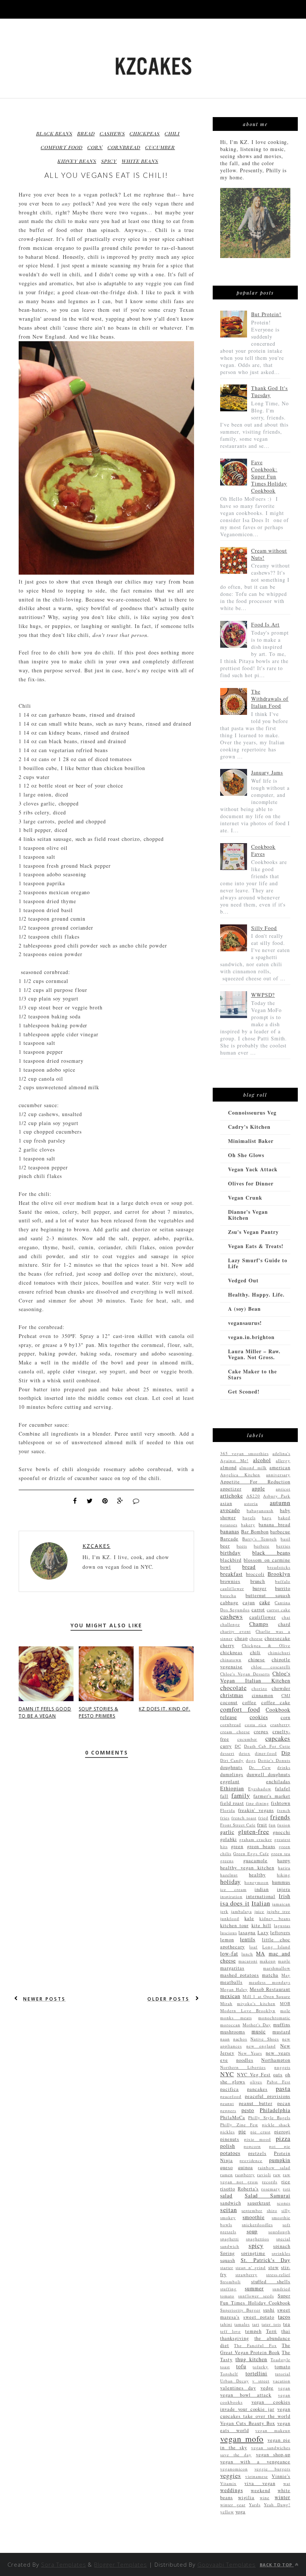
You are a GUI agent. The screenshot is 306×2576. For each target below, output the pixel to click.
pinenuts (230, 2139)
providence (251, 2160)
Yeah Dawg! (277, 2505)
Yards (255, 2505)
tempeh (253, 2331)
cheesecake (277, 1638)
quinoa (246, 2167)
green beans (261, 1846)
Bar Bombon (255, 1532)
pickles (227, 2132)
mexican (230, 1996)
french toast (244, 1818)
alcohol (262, 1460)
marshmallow (277, 1968)
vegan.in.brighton (251, 1337)
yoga (241, 2512)
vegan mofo (242, 2438)
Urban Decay (235, 2381)
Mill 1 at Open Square (266, 1996)
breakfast (231, 1574)
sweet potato (259, 2317)
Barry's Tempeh (259, 1539)
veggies (231, 2476)
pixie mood (257, 2139)
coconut (229, 1702)
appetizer (231, 1489)
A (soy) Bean (244, 1309)
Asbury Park (277, 1496)
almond (228, 1468)
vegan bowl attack (246, 2395)
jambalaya (241, 1911)
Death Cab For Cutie (267, 1746)
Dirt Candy (232, 1760)
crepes (261, 1732)
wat (287, 2483)
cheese (256, 1638)
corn (95, 147)
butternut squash (268, 1595)
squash (228, 2260)
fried (263, 1818)
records (270, 2182)
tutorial (283, 2374)
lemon (227, 1940)
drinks (284, 1767)
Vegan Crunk (245, 1198)
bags (267, 1518)
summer (254, 2288)
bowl (226, 1567)
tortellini (257, 2373)
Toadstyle (280, 2360)
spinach (282, 2246)
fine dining (258, 1803)
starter (227, 2267)
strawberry (246, 2275)
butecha (228, 1595)
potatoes (230, 2153)
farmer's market (272, 1796)
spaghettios (257, 2239)
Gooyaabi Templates (227, 2564)
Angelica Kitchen (240, 1475)
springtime (253, 2253)
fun (272, 1825)
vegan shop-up (273, 2455)
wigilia (246, 2498)
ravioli (264, 2175)
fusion (284, 1825)
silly (286, 2210)
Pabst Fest (279, 2082)
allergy (283, 1460)
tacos (284, 2317)
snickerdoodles (257, 2225)
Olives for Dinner (251, 1183)
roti (287, 2189)
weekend (260, 2490)
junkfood (230, 1918)
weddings (232, 2490)
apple (258, 1488)
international (261, 1896)
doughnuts (231, 1767)
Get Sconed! (244, 1391)
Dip (286, 1753)
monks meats (236, 2018)
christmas (232, 1695)
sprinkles (281, 2253)
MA (260, 1953)
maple (284, 1961)
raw (277, 2175)
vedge (267, 2388)
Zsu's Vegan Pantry (253, 1232)
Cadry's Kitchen (249, 1127)
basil (285, 1539)
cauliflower (263, 1617)
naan (225, 2039)
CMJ (286, 1695)
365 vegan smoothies (244, 1453)
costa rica (256, 1724)
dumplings (232, 1774)
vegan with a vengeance (255, 2462)
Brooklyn (279, 1574)
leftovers (280, 1933)
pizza (283, 2138)
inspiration (231, 1896)
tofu (241, 2366)
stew (274, 2267)
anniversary (278, 1475)
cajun (249, 1603)
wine (265, 2498)
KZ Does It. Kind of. (165, 1709)
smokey (228, 2217)
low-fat (229, 1953)
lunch (247, 1954)
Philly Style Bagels (269, 2118)
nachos (240, 2039)
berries (283, 1546)
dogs (251, 1760)
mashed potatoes (240, 1975)
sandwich (231, 2203)
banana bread (274, 1525)
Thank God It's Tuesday (270, 392)
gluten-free (254, 1832)
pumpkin (280, 2160)
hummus (281, 1882)
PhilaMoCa (233, 2118)
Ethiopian (232, 1788)
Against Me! (234, 1460)
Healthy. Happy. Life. (256, 1295)
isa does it (235, 1903)
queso (227, 2167)
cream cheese (235, 1732)
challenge (230, 1624)
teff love (230, 2331)
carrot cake (279, 1610)
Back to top (277, 2565)
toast (225, 2367)
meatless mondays (270, 1982)
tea (287, 2324)
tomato (282, 2367)
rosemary (271, 2189)
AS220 (253, 1496)
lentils (248, 1939)
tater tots (271, 2324)
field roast (232, 1803)
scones (284, 2203)
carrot (258, 1610)
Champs (259, 1624)
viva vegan (260, 2483)
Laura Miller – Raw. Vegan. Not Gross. (254, 1354)
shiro (272, 2210)
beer (225, 1546)
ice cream (233, 1889)
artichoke (232, 1496)
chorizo (259, 1688)
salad (226, 2195)
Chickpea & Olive (266, 1645)
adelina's (281, 1453)
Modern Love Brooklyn (248, 2010)
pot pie (280, 2146)
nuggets (282, 2067)
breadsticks (279, 1567)
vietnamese (257, 2476)
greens (227, 1861)
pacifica (229, 2089)
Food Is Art (266, 624)
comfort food (62, 147)
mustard (281, 2032)
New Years (250, 2053)
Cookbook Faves (263, 850)
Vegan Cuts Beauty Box (248, 2423)
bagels (249, 1518)
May (286, 1975)
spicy (109, 161)
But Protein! (266, 314)
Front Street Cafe (238, 1825)
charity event (235, 1631)
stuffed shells (271, 2282)
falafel (283, 1789)
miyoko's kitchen (256, 2003)
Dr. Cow (260, 1767)
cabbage (229, 1603)
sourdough (279, 2232)
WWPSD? (263, 995)
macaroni (248, 1961)
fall (224, 1796)
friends (280, 1817)
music (259, 2031)
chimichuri (279, 1653)
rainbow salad (274, 2167)
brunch (258, 1581)
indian (262, 1889)
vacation (282, 2381)
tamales (242, 2324)
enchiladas (278, 1782)
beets (242, 1546)
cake (265, 1602)
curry (226, 1746)
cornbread (124, 147)
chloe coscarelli (271, 1667)
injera (284, 1889)
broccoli (255, 1574)
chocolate (233, 1688)
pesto (248, 2110)
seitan (229, 2210)
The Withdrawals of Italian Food (270, 699)
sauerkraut (259, 2203)
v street (261, 2381)
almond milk (253, 1468)
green (237, 1846)
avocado (230, 1510)
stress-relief (278, 2275)
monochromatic (274, 2018)
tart (256, 2324)
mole (285, 2010)
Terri (272, 2331)
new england (261, 2046)
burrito (283, 1588)
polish (228, 2146)
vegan (284, 2388)
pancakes (257, 2089)
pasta (283, 2088)
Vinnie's (281, 2476)
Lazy (263, 1933)
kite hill (261, 1925)
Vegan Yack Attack (253, 1169)
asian (226, 1503)
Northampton (276, 2060)
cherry (227, 1645)
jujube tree (279, 1911)
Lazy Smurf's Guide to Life (258, 1263)
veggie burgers (272, 2469)
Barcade (229, 1539)
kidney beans (77, 161)
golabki (229, 1839)
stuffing (228, 2289)
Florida (228, 1810)
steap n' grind (251, 2267)
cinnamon (263, 1695)
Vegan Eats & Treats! (256, 1246)
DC (238, 1746)
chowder (281, 1688)
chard (284, 1624)
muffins (282, 2025)
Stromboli (230, 2282)
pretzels (257, 2153)
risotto (228, 2189)
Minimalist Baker (251, 1141)
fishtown (281, 1803)
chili (172, 133)
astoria (251, 1503)
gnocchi (282, 1832)
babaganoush (260, 1510)
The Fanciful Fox (255, 2345)
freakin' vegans (256, 1810)
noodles (245, 2060)
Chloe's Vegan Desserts (245, 1674)
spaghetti (229, 2239)
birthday (230, 1553)
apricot (283, 1489)
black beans (54, 133)
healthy (257, 1875)
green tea (281, 1854)
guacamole (255, 1861)
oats (278, 2075)
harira (284, 1868)
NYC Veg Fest (254, 2075)
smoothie (254, 2217)
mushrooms (233, 2032)
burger (260, 1588)
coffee (249, 1702)
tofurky (260, 2367)
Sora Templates (64, 2564)
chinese (257, 1660)
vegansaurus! (245, 1323)
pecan (284, 2103)
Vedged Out (243, 1280)
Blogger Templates (121, 2564)
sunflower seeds (256, 2296)
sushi (269, 2310)
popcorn (252, 2146)
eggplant (230, 1782)
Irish (285, 1896)
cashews (112, 133)
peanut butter (255, 2103)
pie (242, 2131)
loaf (253, 1947)
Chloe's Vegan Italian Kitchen (255, 1677)
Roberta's (248, 2189)
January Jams (267, 772)
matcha (270, 1975)
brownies (230, 1581)
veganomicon (234, 2469)
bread (86, 133)
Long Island (276, 1947)
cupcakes (278, 1738)
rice (286, 2182)
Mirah (226, 2003)
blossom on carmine (267, 1560)
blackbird (231, 1560)
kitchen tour (234, 1925)
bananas (230, 1531)
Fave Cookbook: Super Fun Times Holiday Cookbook (269, 476)
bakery (248, 1525)
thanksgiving (235, 2338)
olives (256, 2082)
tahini (226, 2324)
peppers (228, 2110)
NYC (227, 2074)
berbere (262, 1546)
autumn (280, 1503)
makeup (268, 1961)
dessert (227, 1753)
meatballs (231, 1982)
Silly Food (264, 928)
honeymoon (257, 1882)
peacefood (231, 2096)
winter (282, 2497)
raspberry (245, 2175)
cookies (259, 1717)
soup (252, 2231)
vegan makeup (273, 2430)
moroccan (230, 2025)
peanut (227, 2103)
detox (245, 1753)
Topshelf (229, 2374)
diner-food (266, 1753)
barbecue (280, 1532)
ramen (227, 2175)
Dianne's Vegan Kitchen (248, 1215)
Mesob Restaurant (270, 1989)
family (241, 1795)
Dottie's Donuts (274, 1760)
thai (286, 2331)
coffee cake (276, 1702)
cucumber (160, 147)
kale (249, 1918)
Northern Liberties (243, 2067)
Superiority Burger (240, 2310)
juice (260, 1911)
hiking (284, 1875)
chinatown (231, 1660)
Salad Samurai (268, 2195)
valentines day (238, 2388)
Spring (227, 2253)
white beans (140, 161)
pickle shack (276, 2125)
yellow (227, 2512)
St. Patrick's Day (266, 2260)
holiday (230, 1881)
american (280, 1468)
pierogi (282, 2132)
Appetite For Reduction (255, 1482)
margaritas (232, 1968)
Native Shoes (265, 2039)
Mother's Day (257, 2025)
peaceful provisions (268, 2096)
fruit (262, 1825)
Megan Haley (234, 1989)
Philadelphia (275, 2110)
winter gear (233, 2505)
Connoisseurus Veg (252, 1113)
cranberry (280, 1724)
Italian (261, 1903)
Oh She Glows (246, 1155)
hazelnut (229, 1875)
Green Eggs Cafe (251, 1854)
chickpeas (145, 133)
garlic (227, 1832)
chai (286, 1617)
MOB (285, 2003)
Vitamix (228, 2483)
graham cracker (256, 1839)
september (252, 2210)
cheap (241, 1638)
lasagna (247, 1933)
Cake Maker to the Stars (252, 1374)
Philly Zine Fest (239, 2125)
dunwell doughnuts (268, 1774)
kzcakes (96, 1546)
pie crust (260, 2132)
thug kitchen (252, 2359)
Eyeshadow (260, 1789)
